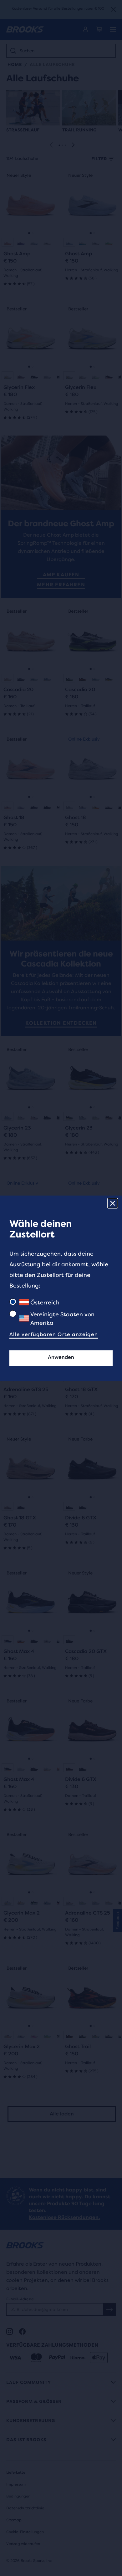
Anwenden (61, 1357)
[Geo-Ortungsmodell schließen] (113, 1203)
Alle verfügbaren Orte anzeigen (54, 1334)
